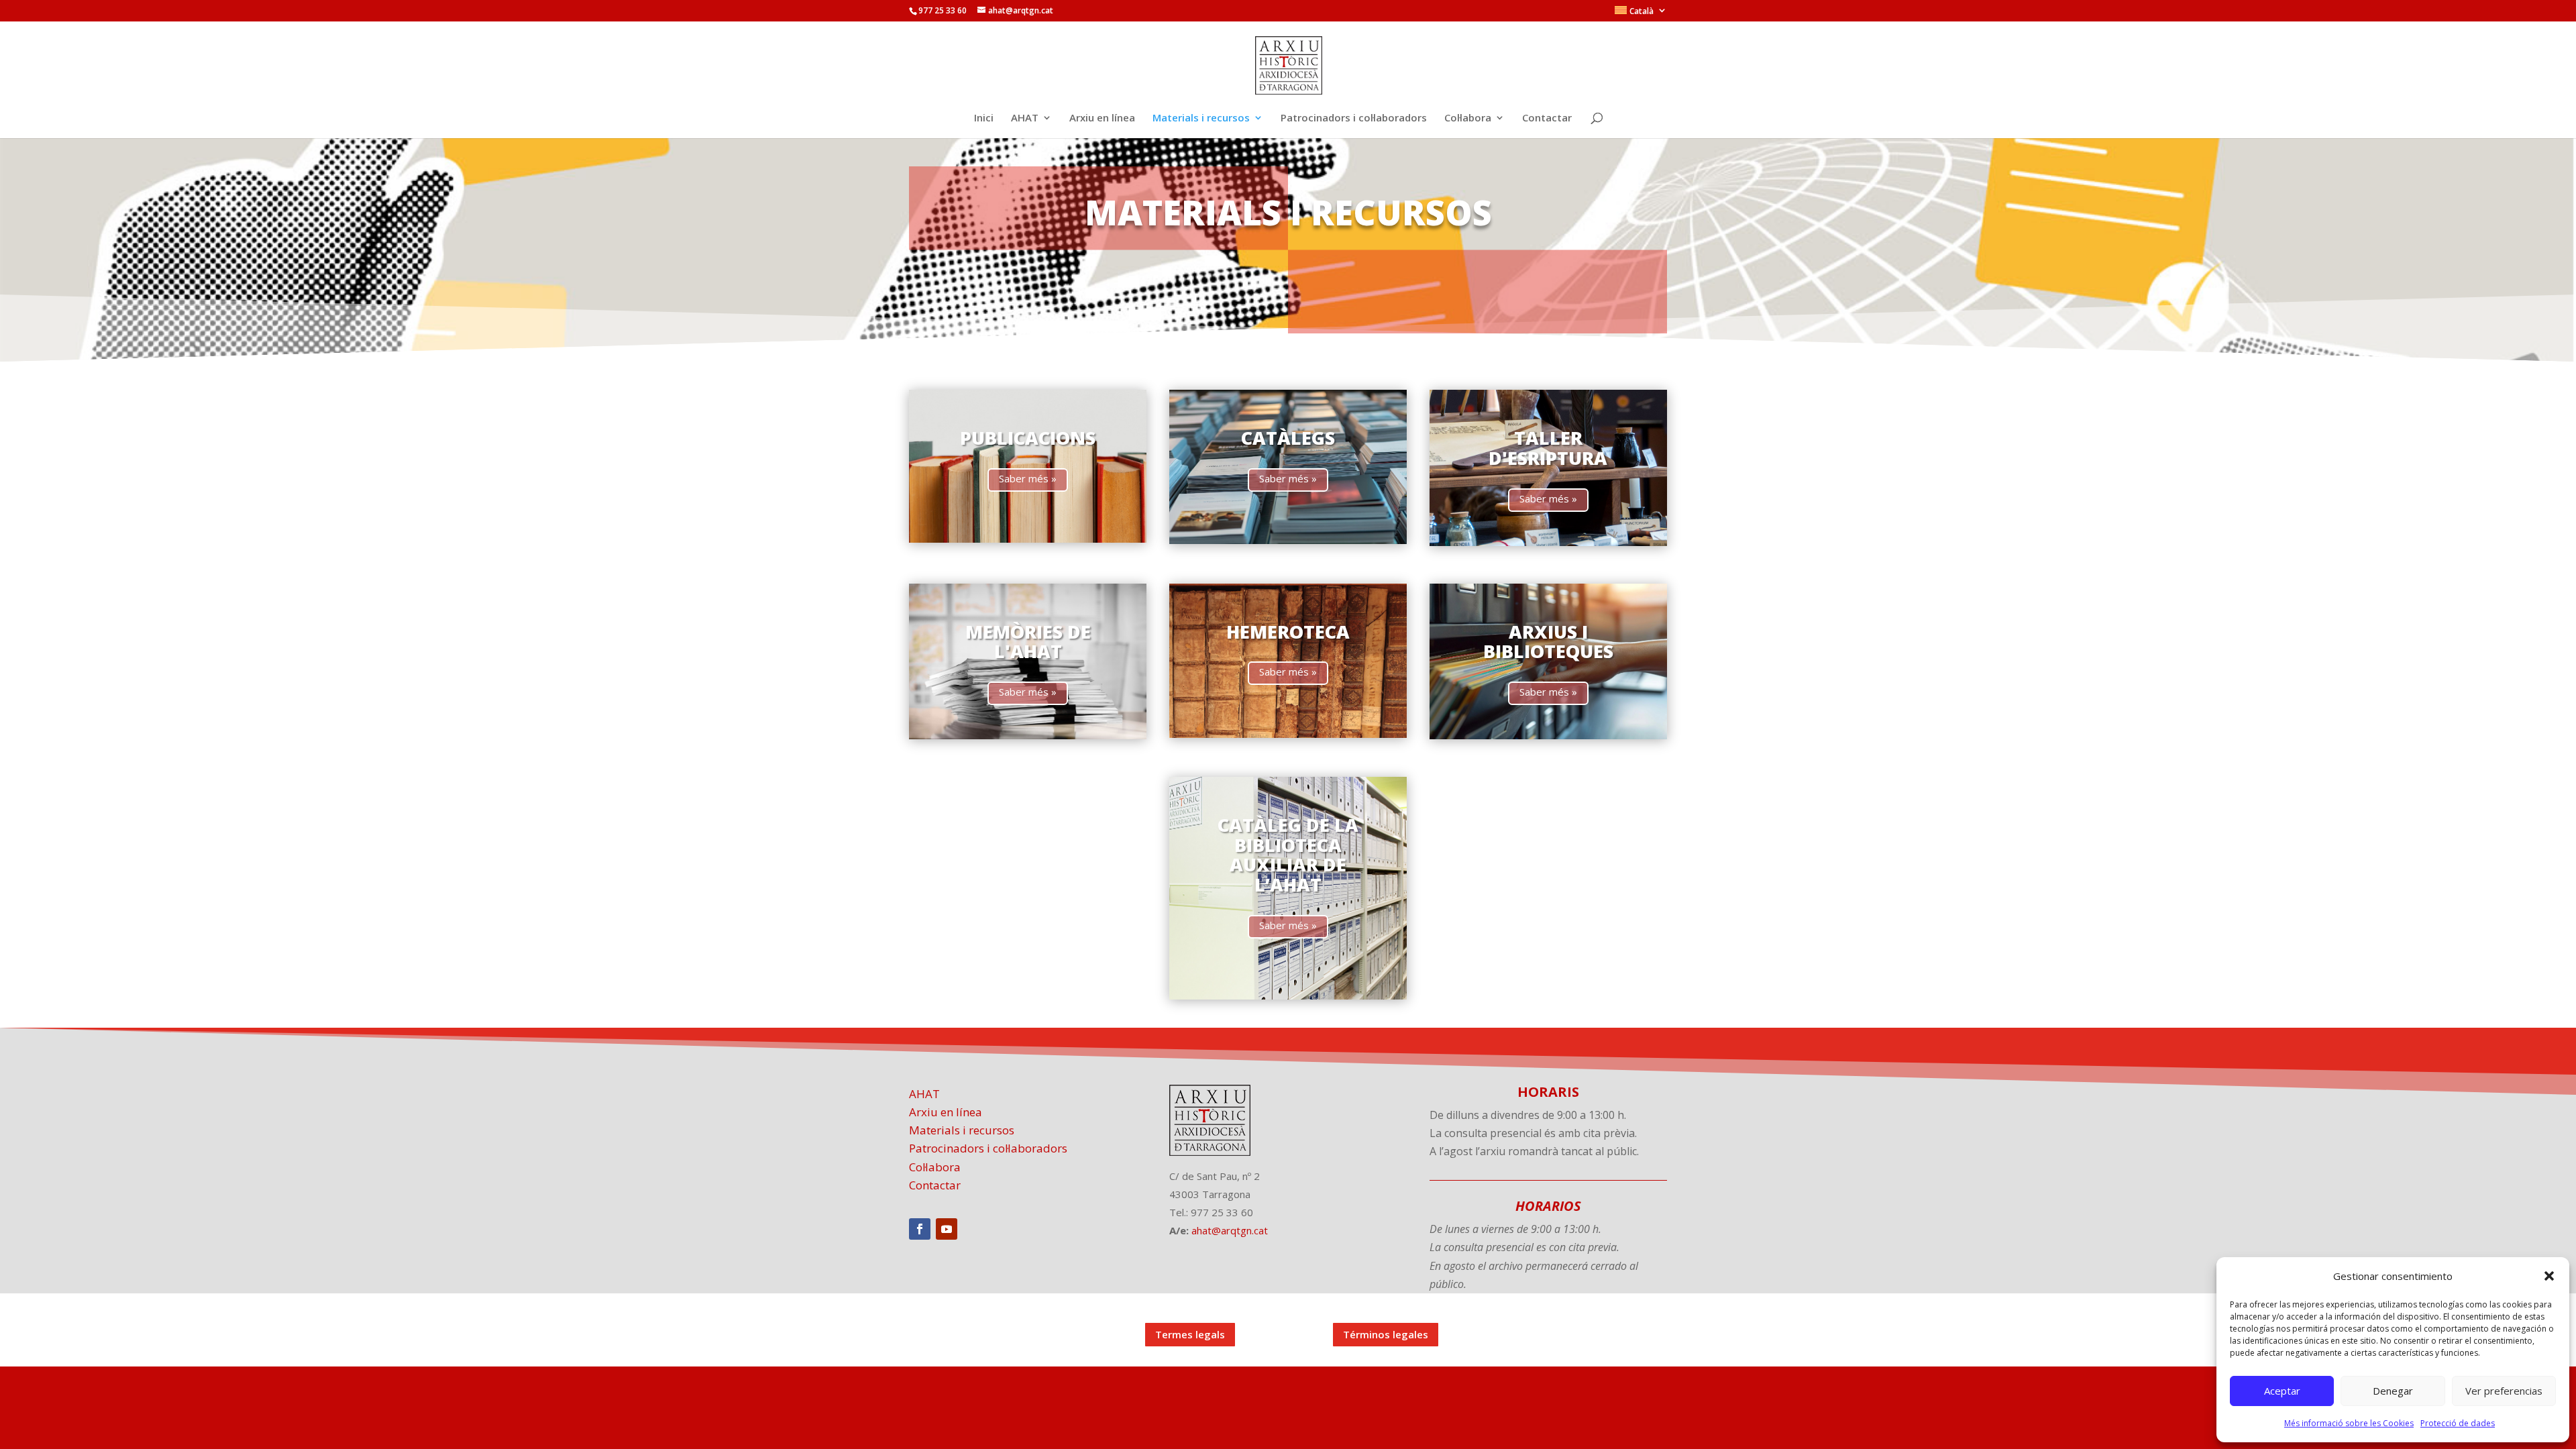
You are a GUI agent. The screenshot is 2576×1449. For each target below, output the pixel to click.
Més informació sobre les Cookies (2349, 1423)
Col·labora (1468, 118)
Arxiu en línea (1102, 118)
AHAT (1025, 118)
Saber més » (1028, 478)
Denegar (2393, 1391)
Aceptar (2282, 1391)
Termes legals (1190, 1334)
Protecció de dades (2458, 1423)
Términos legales (1386, 1334)
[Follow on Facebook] (920, 1229)
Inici (984, 118)
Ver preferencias (2504, 1391)
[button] (2549, 1276)
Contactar (1547, 118)
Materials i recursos (1201, 118)
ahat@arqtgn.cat (1230, 1230)
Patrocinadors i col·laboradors (1354, 118)
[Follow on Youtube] (947, 1229)
